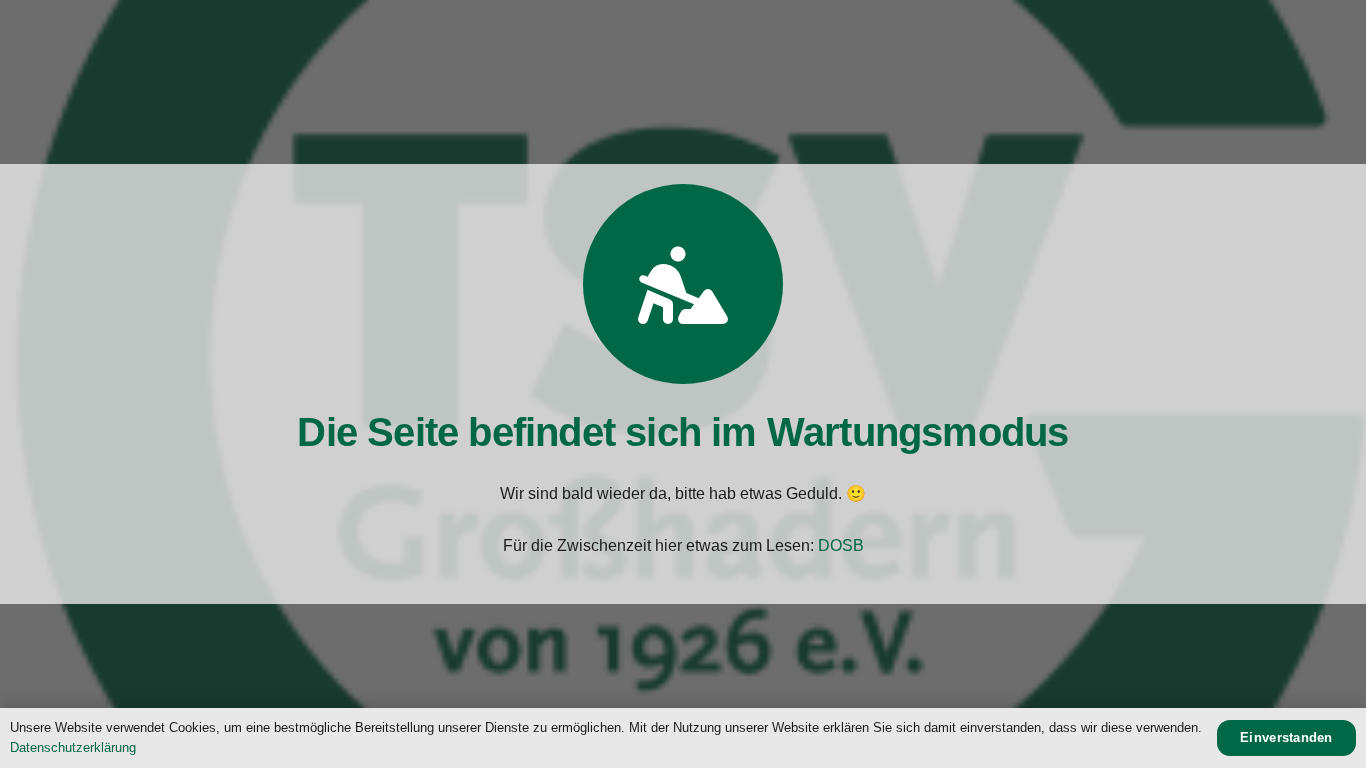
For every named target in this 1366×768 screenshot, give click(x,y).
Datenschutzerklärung (73, 747)
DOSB (841, 545)
